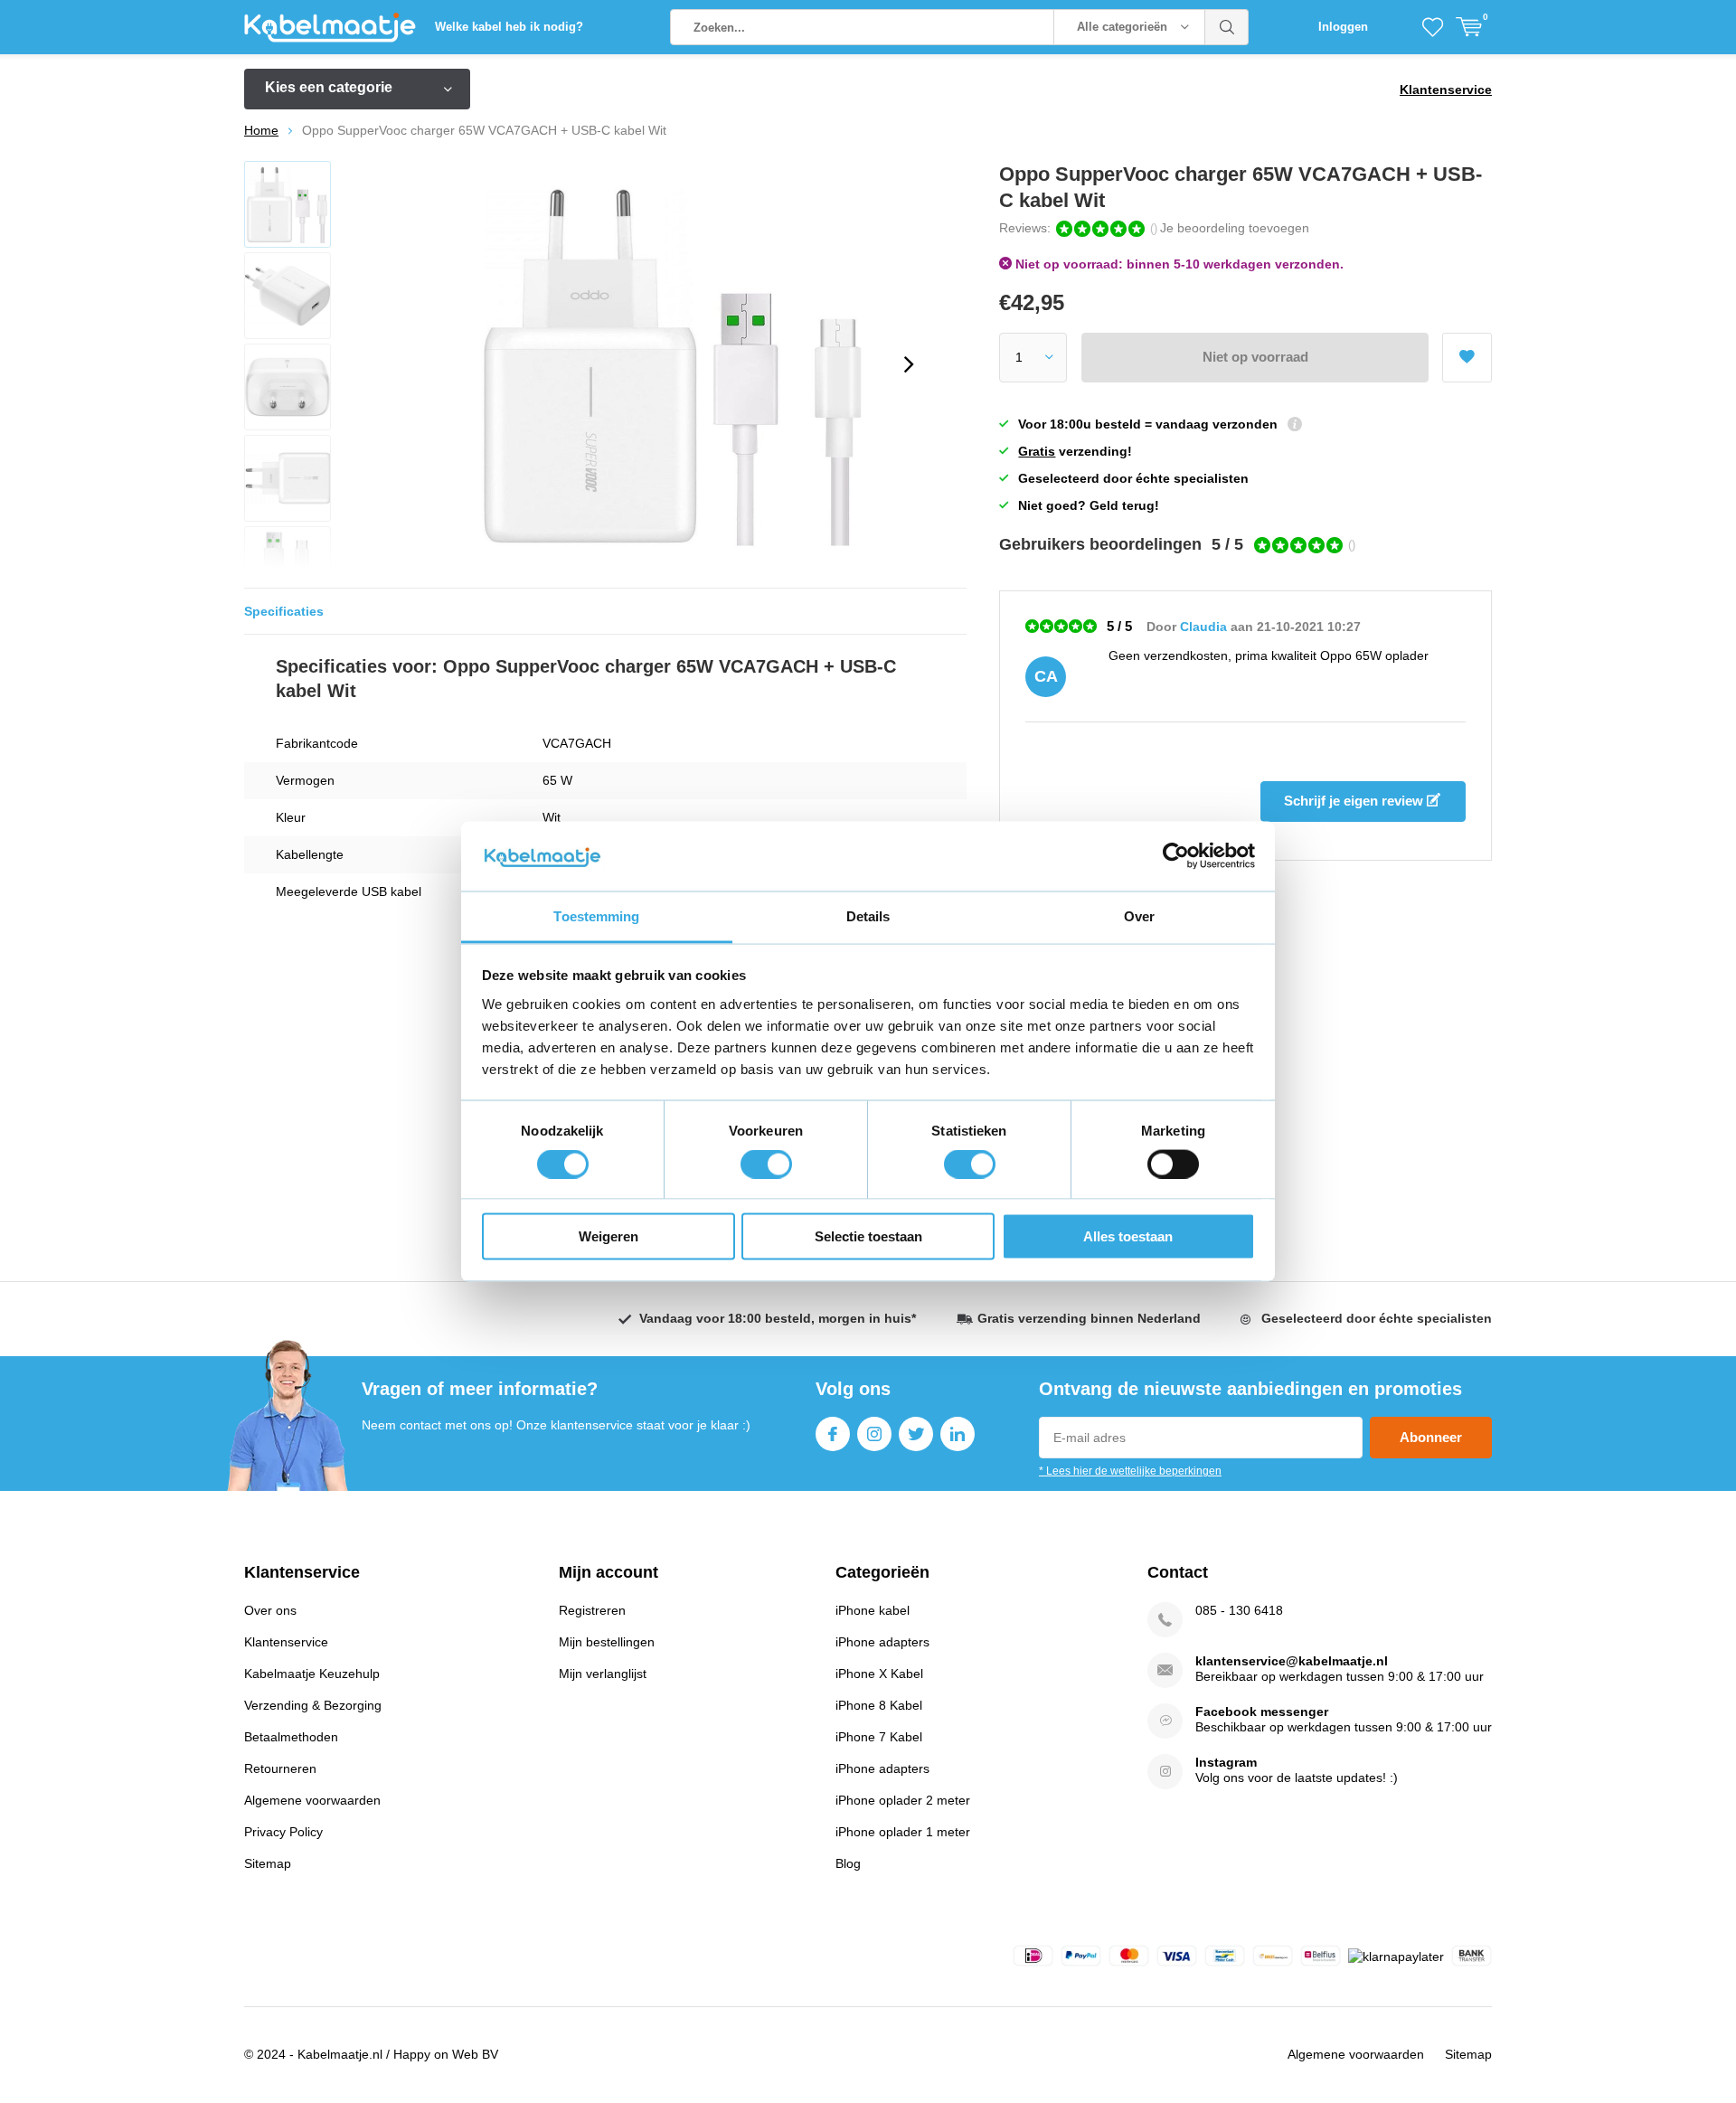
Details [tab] (868, 915)
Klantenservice (1446, 90)
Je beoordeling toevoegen (1235, 228)
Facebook (833, 1434)
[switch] (766, 1164)
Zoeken (1227, 27)
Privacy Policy (283, 1832)
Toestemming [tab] (596, 915)
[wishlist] (1433, 27)
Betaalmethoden (291, 1737)
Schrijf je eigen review (1355, 801)
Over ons (270, 1610)
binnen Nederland (1089, 1318)
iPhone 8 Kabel (879, 1705)
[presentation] (909, 364)
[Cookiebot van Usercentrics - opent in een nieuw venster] (1176, 856)
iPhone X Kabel (879, 1674)
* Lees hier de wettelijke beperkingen (1130, 1471)
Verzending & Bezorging (313, 1705)
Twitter (916, 1434)
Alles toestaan (1128, 1236)
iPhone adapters (882, 1642)
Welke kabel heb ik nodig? (509, 27)
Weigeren (609, 1236)
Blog (848, 1863)
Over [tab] (1139, 915)
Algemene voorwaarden (312, 1800)
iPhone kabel (873, 1610)
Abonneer (1431, 1437)
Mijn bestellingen (607, 1642)
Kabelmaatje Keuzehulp (312, 1674)
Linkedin (958, 1434)
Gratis (1037, 451)
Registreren (592, 1610)
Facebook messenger (1262, 1712)
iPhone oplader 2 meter (903, 1800)
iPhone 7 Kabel (879, 1737)
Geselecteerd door (1377, 1318)
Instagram (874, 1434)
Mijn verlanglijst (603, 1674)
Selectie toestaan (868, 1236)
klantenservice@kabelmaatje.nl (1292, 1661)
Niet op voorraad (1255, 357)
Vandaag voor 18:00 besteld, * (778, 1318)
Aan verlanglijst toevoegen (1467, 358)
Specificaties (284, 611)
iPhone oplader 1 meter (903, 1832)
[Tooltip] (1295, 426)
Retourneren (280, 1768)
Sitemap (268, 1863)
